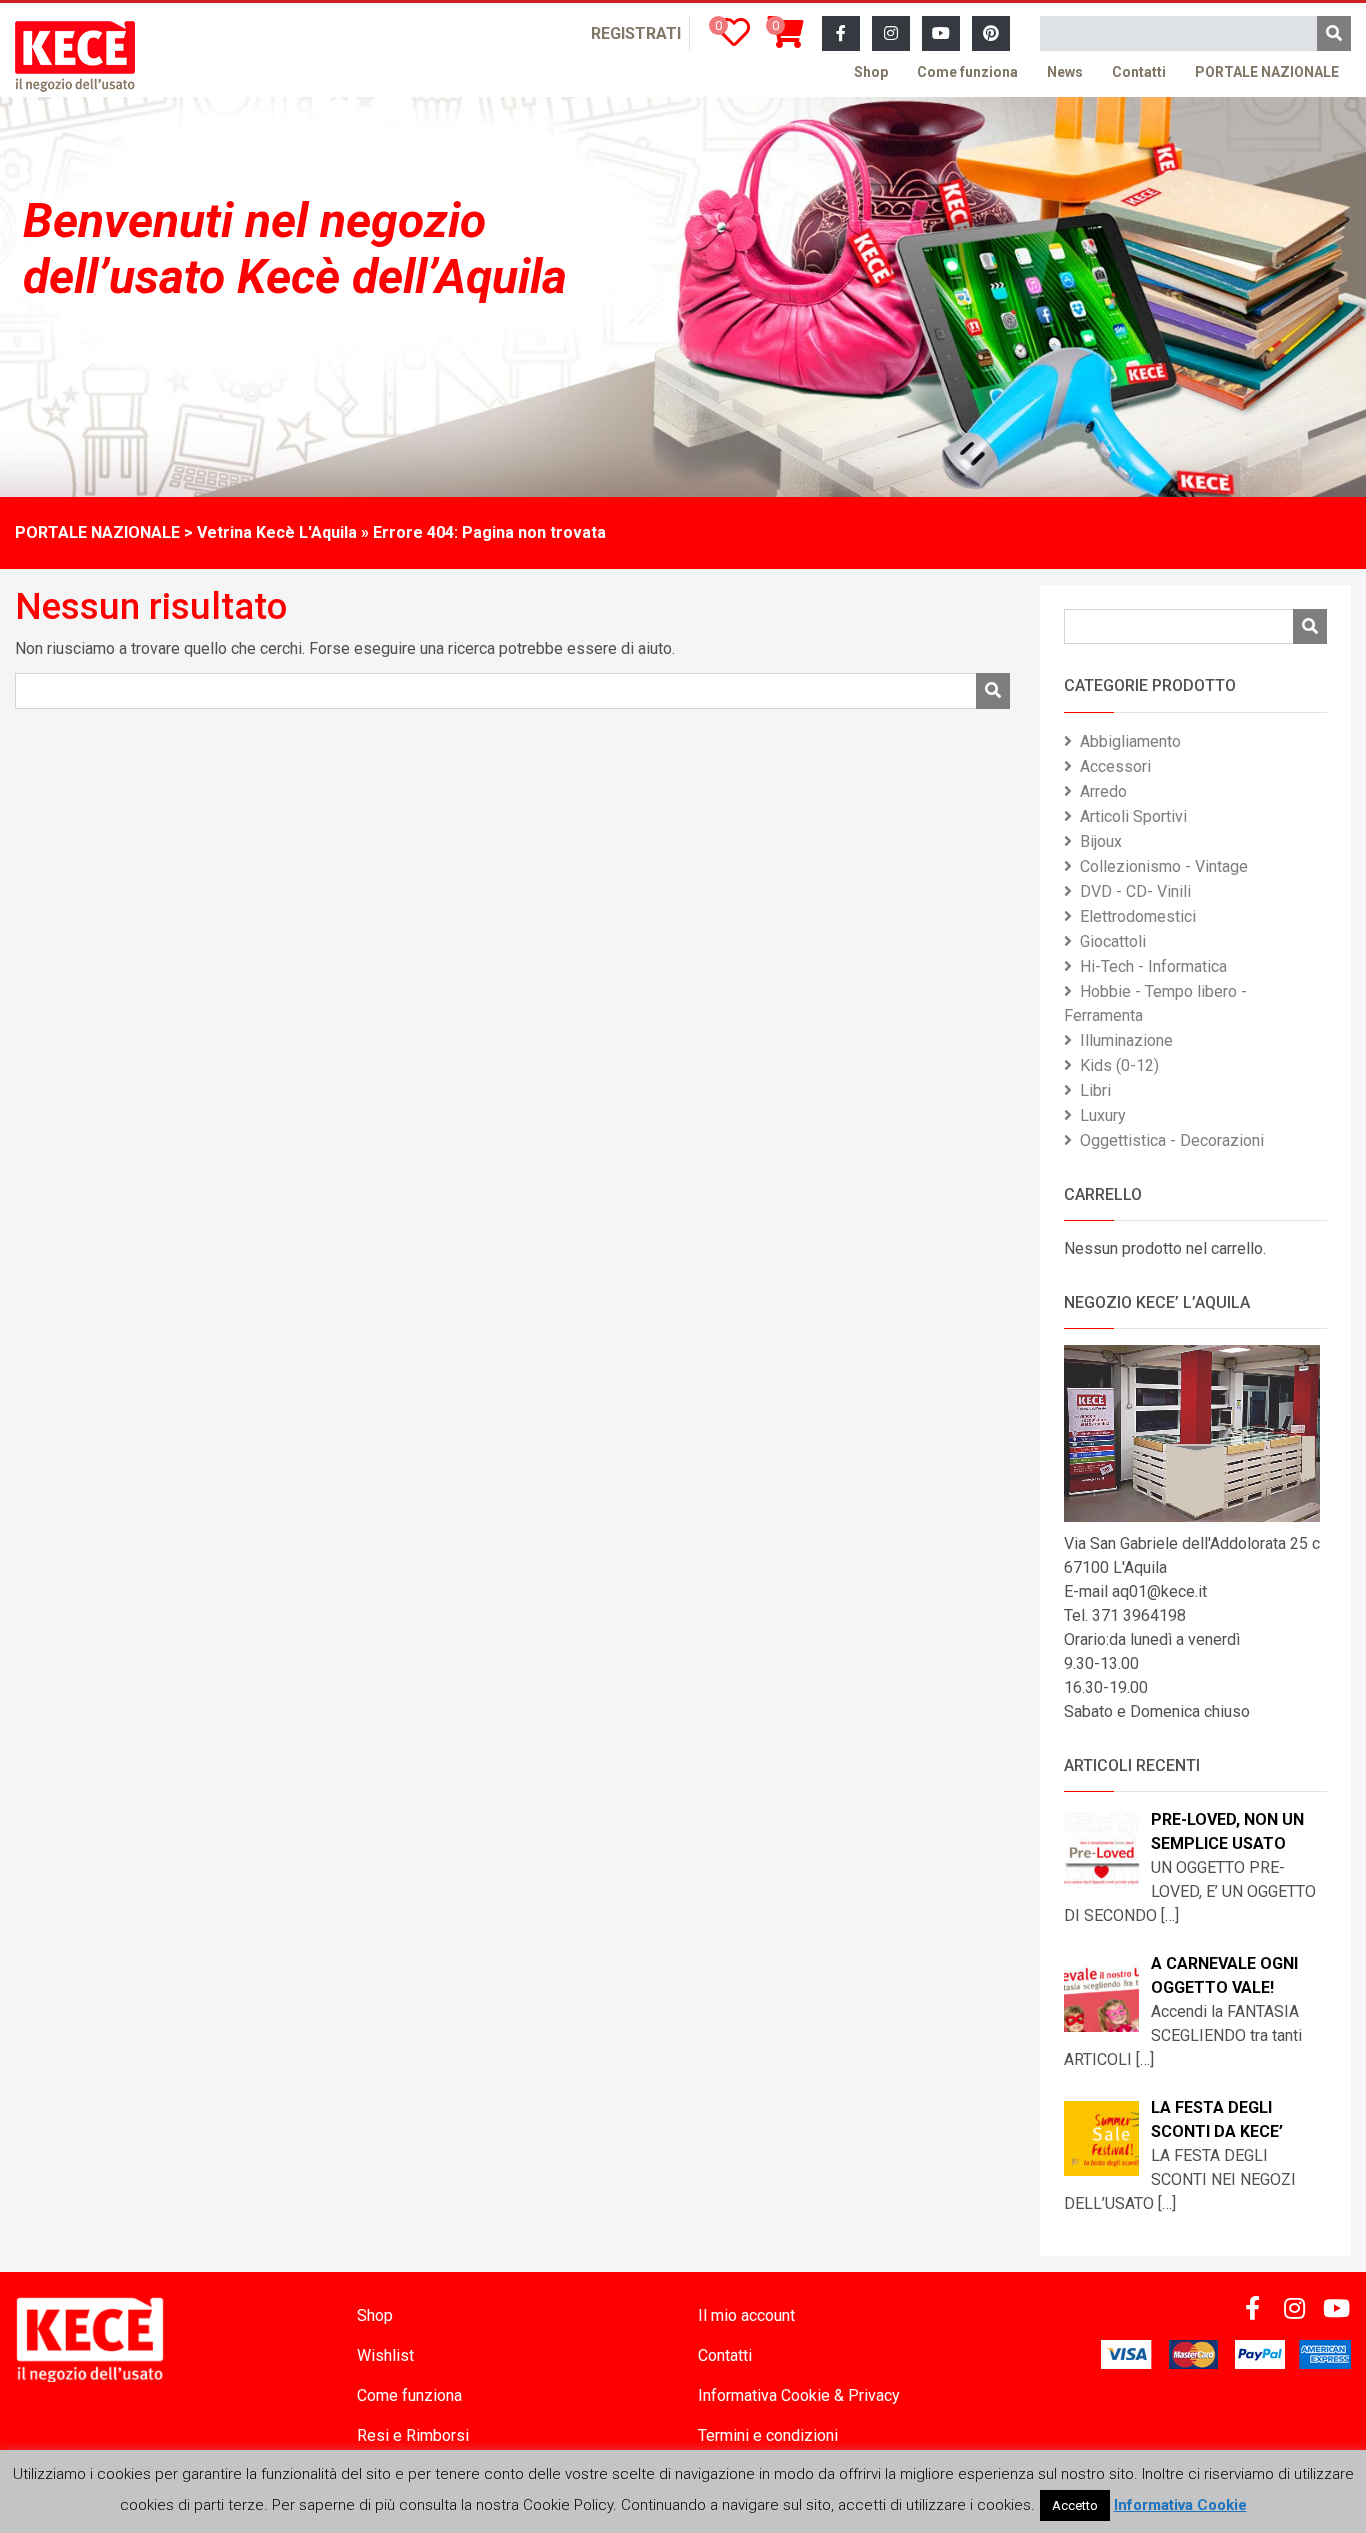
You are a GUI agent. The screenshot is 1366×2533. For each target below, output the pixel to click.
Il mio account (746, 2315)
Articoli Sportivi (1133, 816)
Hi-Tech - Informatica (1153, 966)
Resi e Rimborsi (413, 2435)
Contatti (1139, 72)
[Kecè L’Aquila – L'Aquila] (75, 56)
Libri (1095, 1090)
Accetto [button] (1075, 2505)
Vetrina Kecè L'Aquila (277, 532)
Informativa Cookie (1180, 2505)
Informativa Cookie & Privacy (799, 2395)
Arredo (1103, 791)
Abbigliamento (1130, 741)
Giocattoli (1113, 941)
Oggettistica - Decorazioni (1172, 1140)
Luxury (1103, 1115)
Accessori (1115, 766)
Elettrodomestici (1138, 916)
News (1065, 72)
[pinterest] (991, 34)
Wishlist (385, 2355)
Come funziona (967, 72)
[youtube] (941, 34)
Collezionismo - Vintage (1164, 866)
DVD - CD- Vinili (1135, 891)
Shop (871, 72)
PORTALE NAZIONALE (1267, 72)
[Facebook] (841, 34)
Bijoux (1101, 841)
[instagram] (891, 34)
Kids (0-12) (1119, 1065)
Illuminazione (1126, 1040)
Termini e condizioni (768, 2435)
